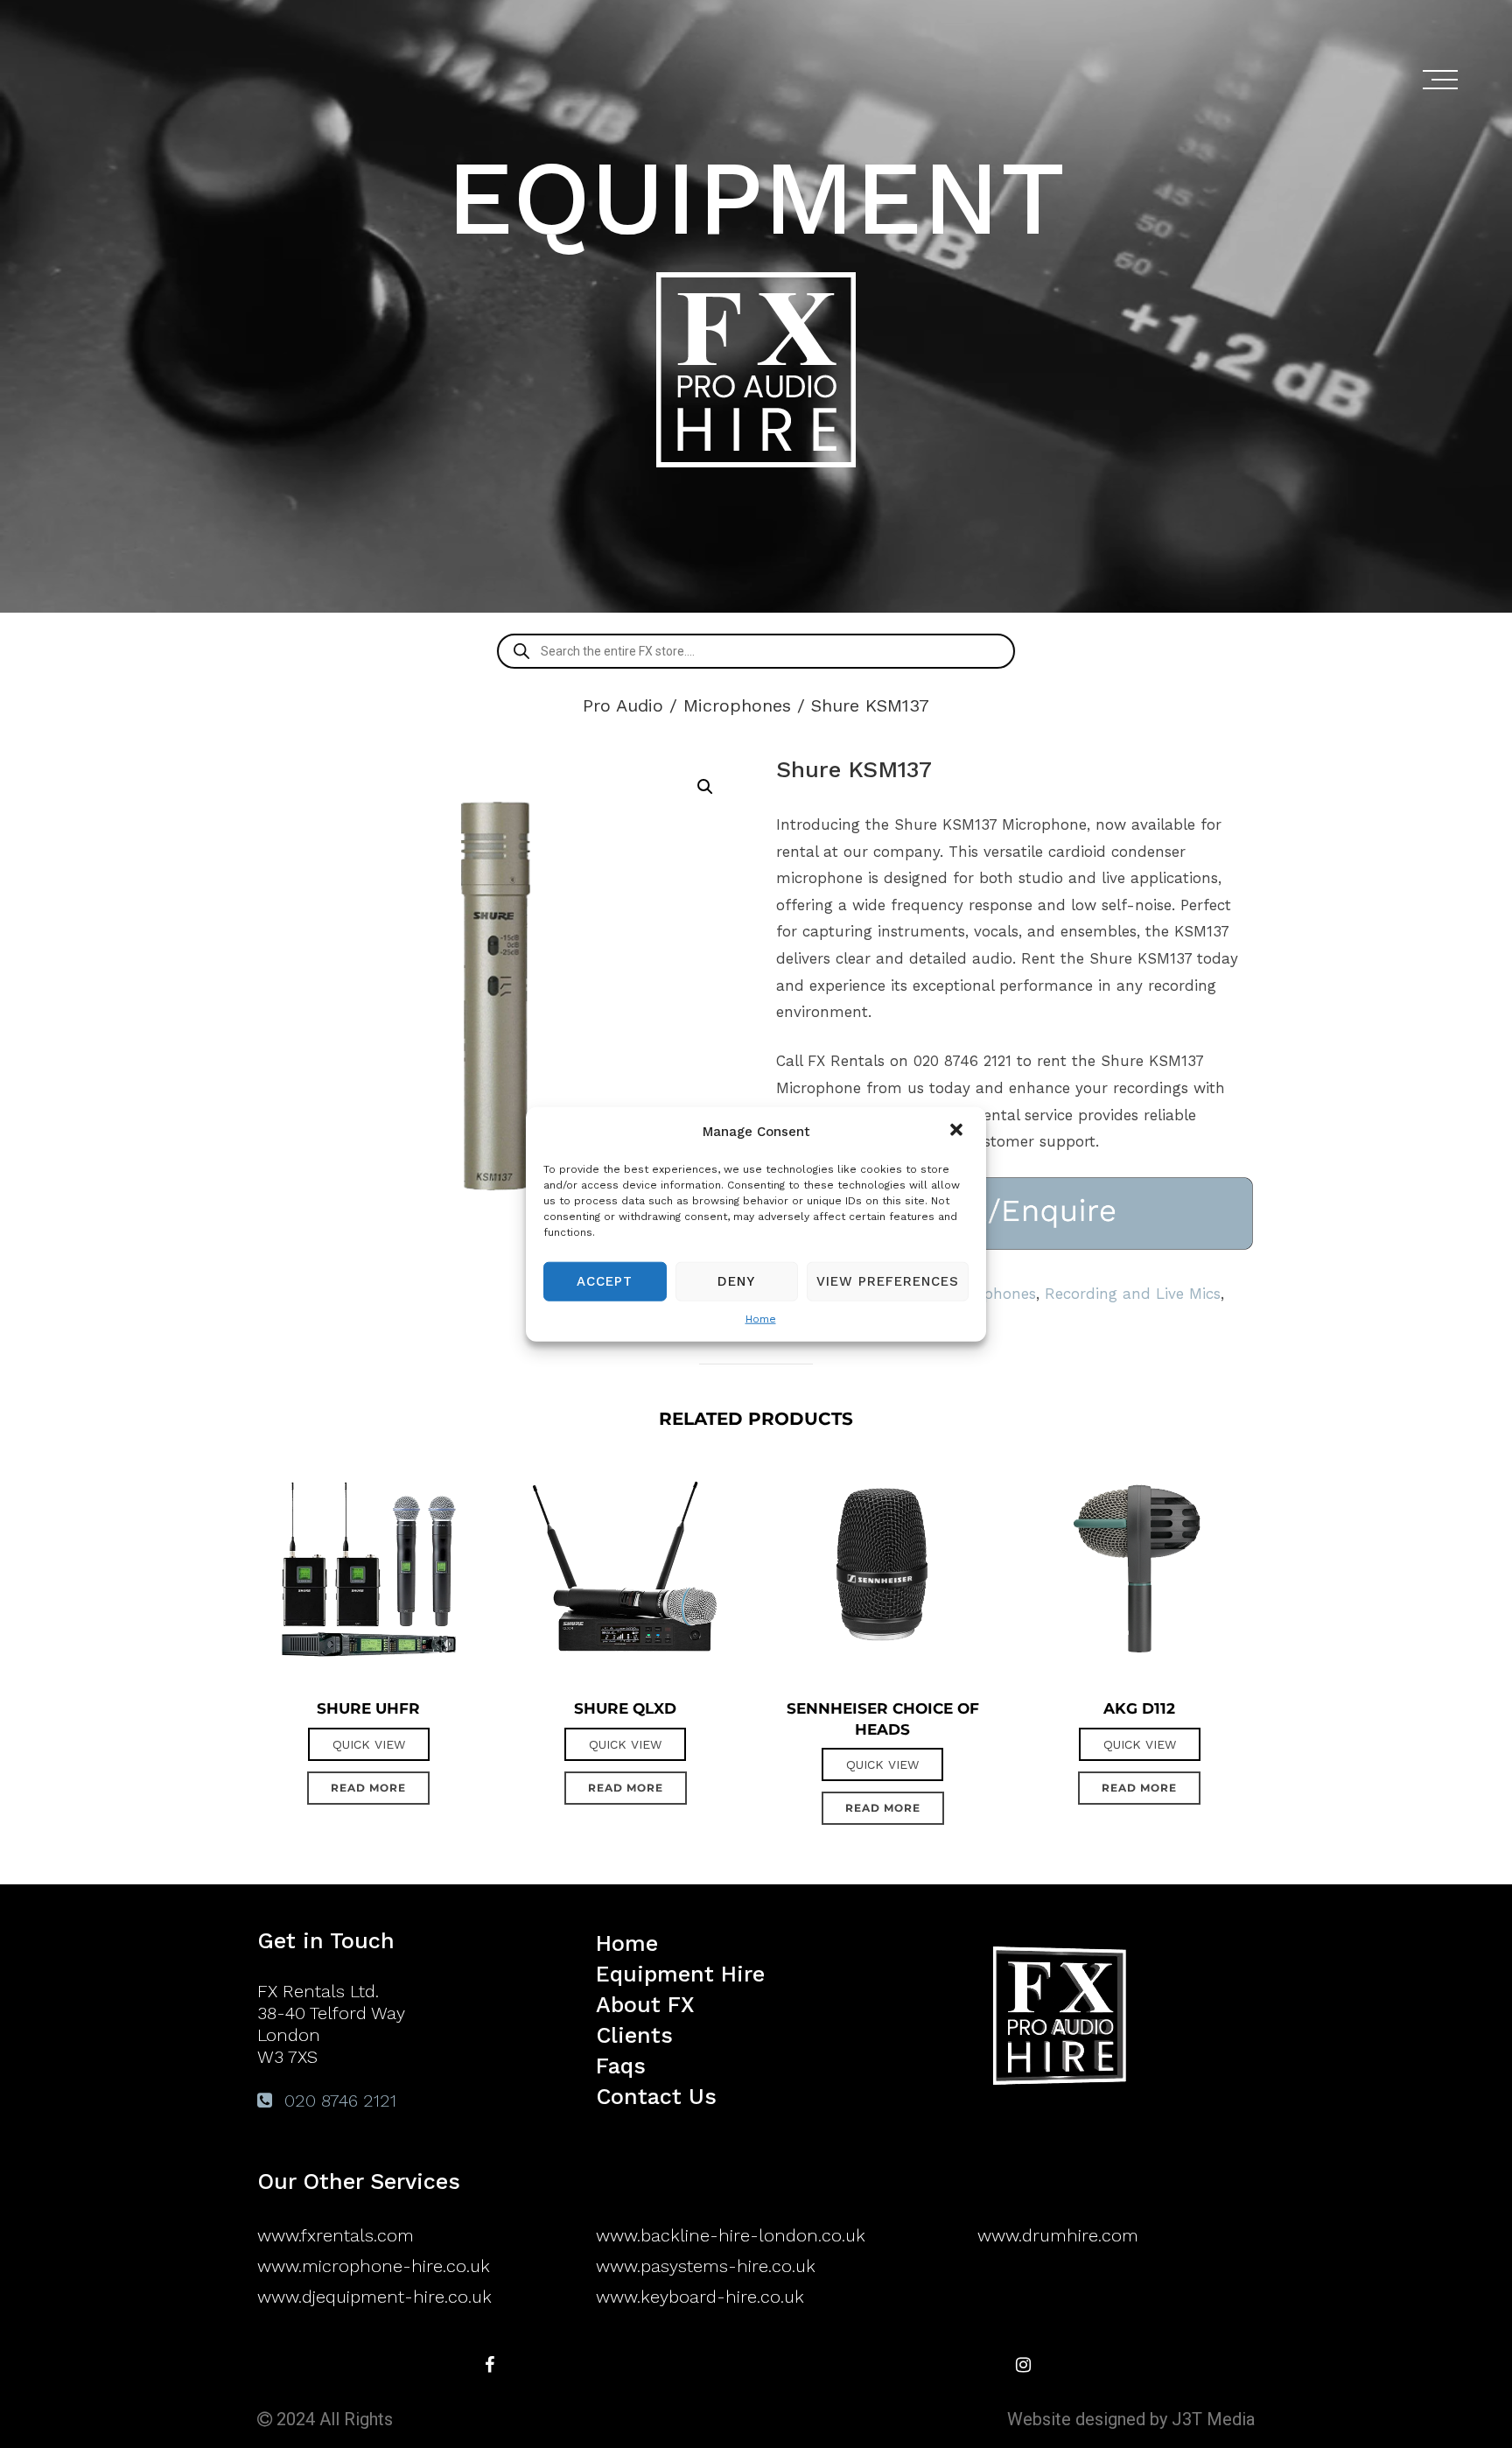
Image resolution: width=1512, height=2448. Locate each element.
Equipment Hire (680, 1974)
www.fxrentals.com (336, 2235)
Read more (368, 1788)
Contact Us (656, 2097)
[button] (958, 1132)
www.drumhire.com (1058, 2235)
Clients (634, 2035)
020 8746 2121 (338, 2101)
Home (761, 1318)
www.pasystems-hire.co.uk (706, 2266)
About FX (645, 2005)
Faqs (621, 2066)
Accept (605, 1281)
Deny (736, 1281)
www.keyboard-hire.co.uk (700, 2297)
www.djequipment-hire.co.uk (374, 2297)
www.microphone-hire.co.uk (374, 2266)
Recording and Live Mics (1133, 1294)
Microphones (737, 705)
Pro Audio (623, 705)
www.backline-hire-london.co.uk (731, 2235)
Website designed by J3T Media (1131, 2419)
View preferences (888, 1281)
